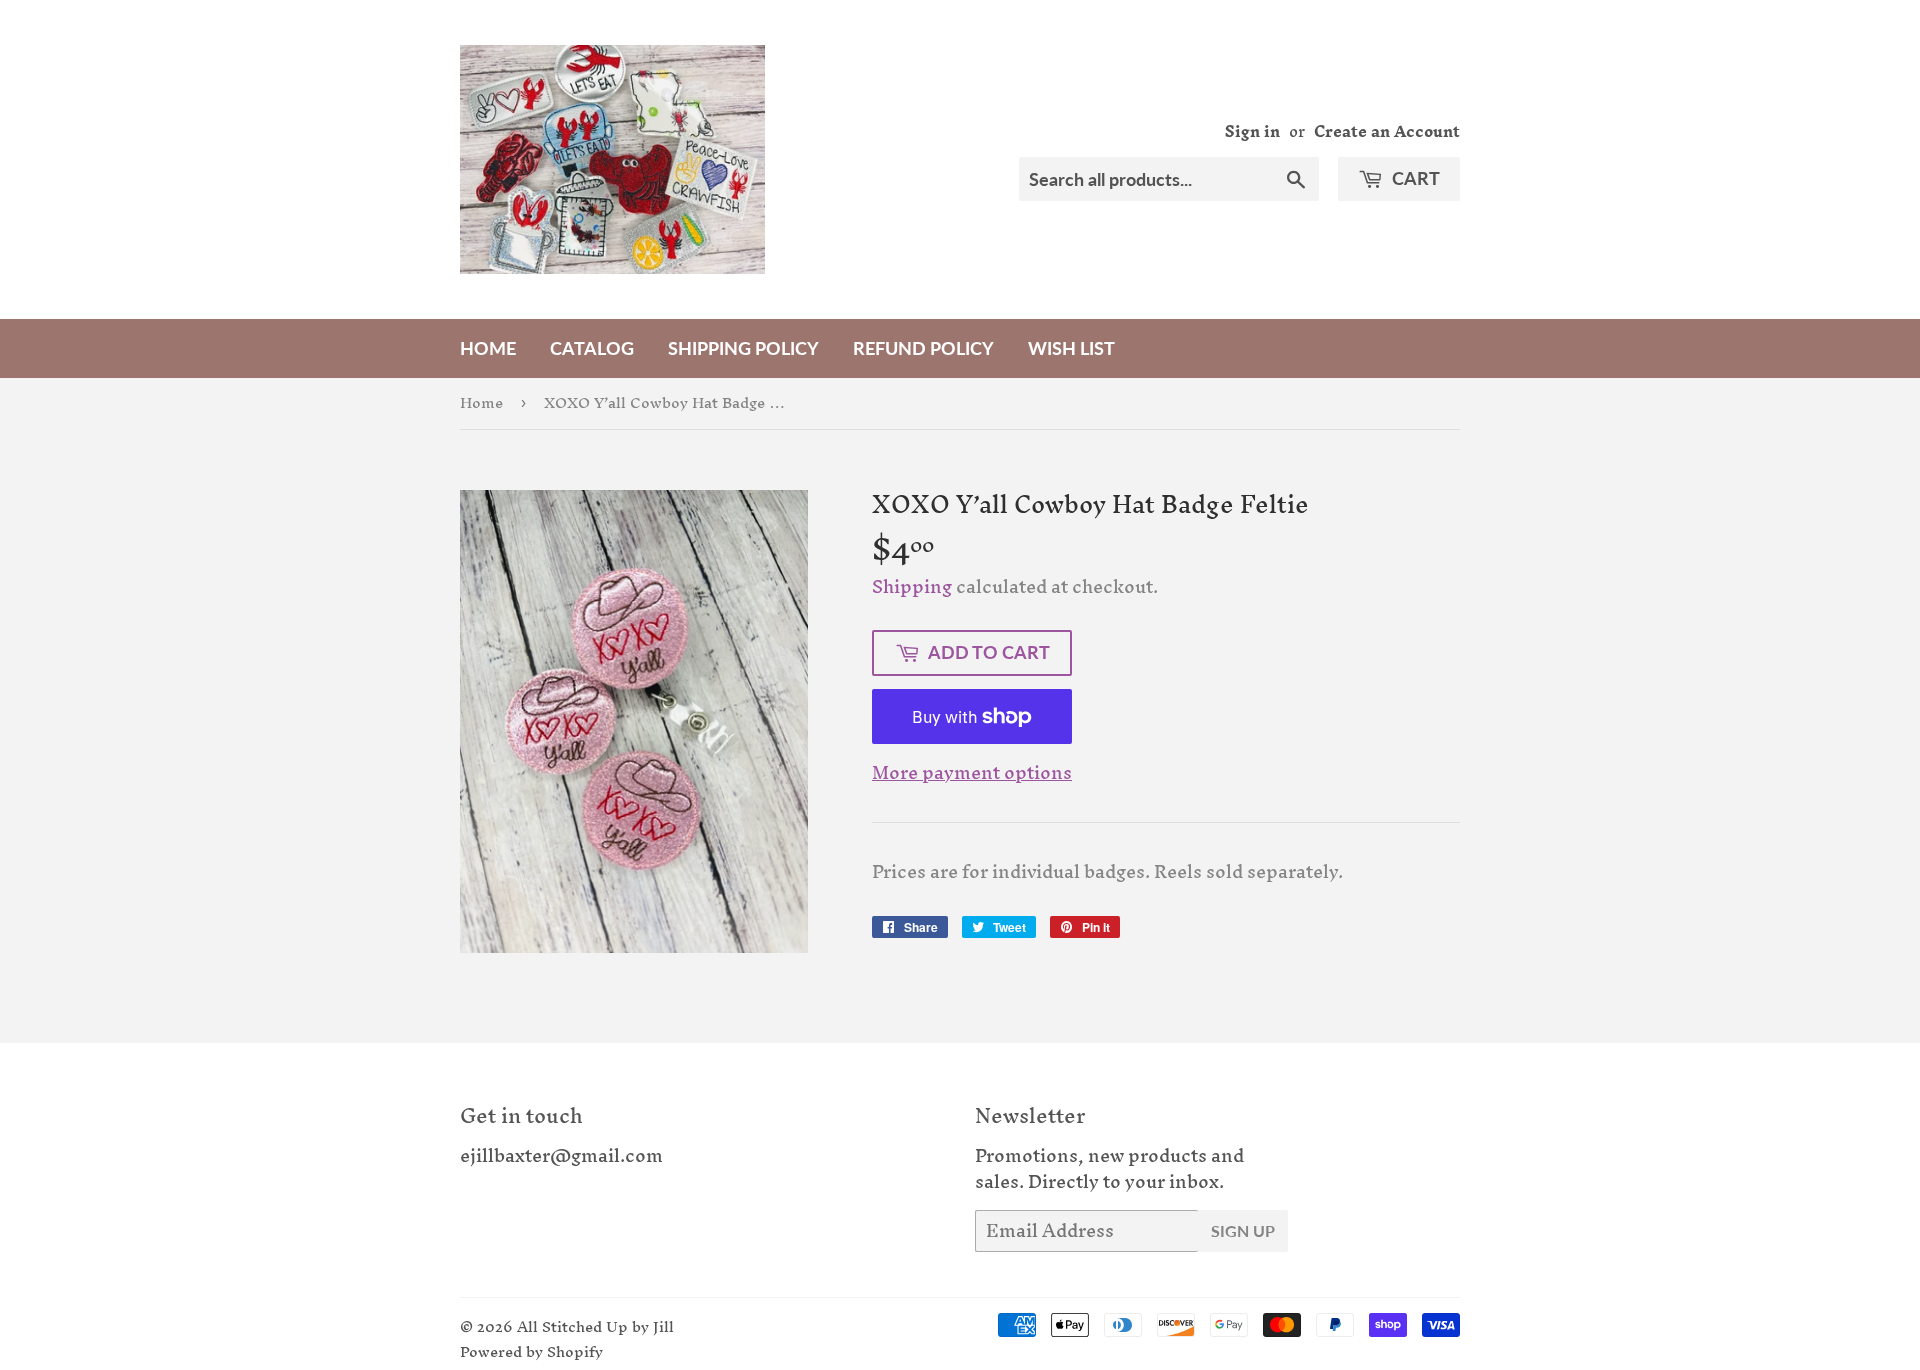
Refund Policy (923, 348)
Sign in (1252, 131)
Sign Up (1243, 1230)
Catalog (592, 348)
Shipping (912, 586)
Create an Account (1387, 131)
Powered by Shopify (531, 1351)
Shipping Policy (743, 348)
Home (488, 348)
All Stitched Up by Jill (595, 1326)
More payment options (972, 773)
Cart (1414, 178)
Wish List (1071, 348)
